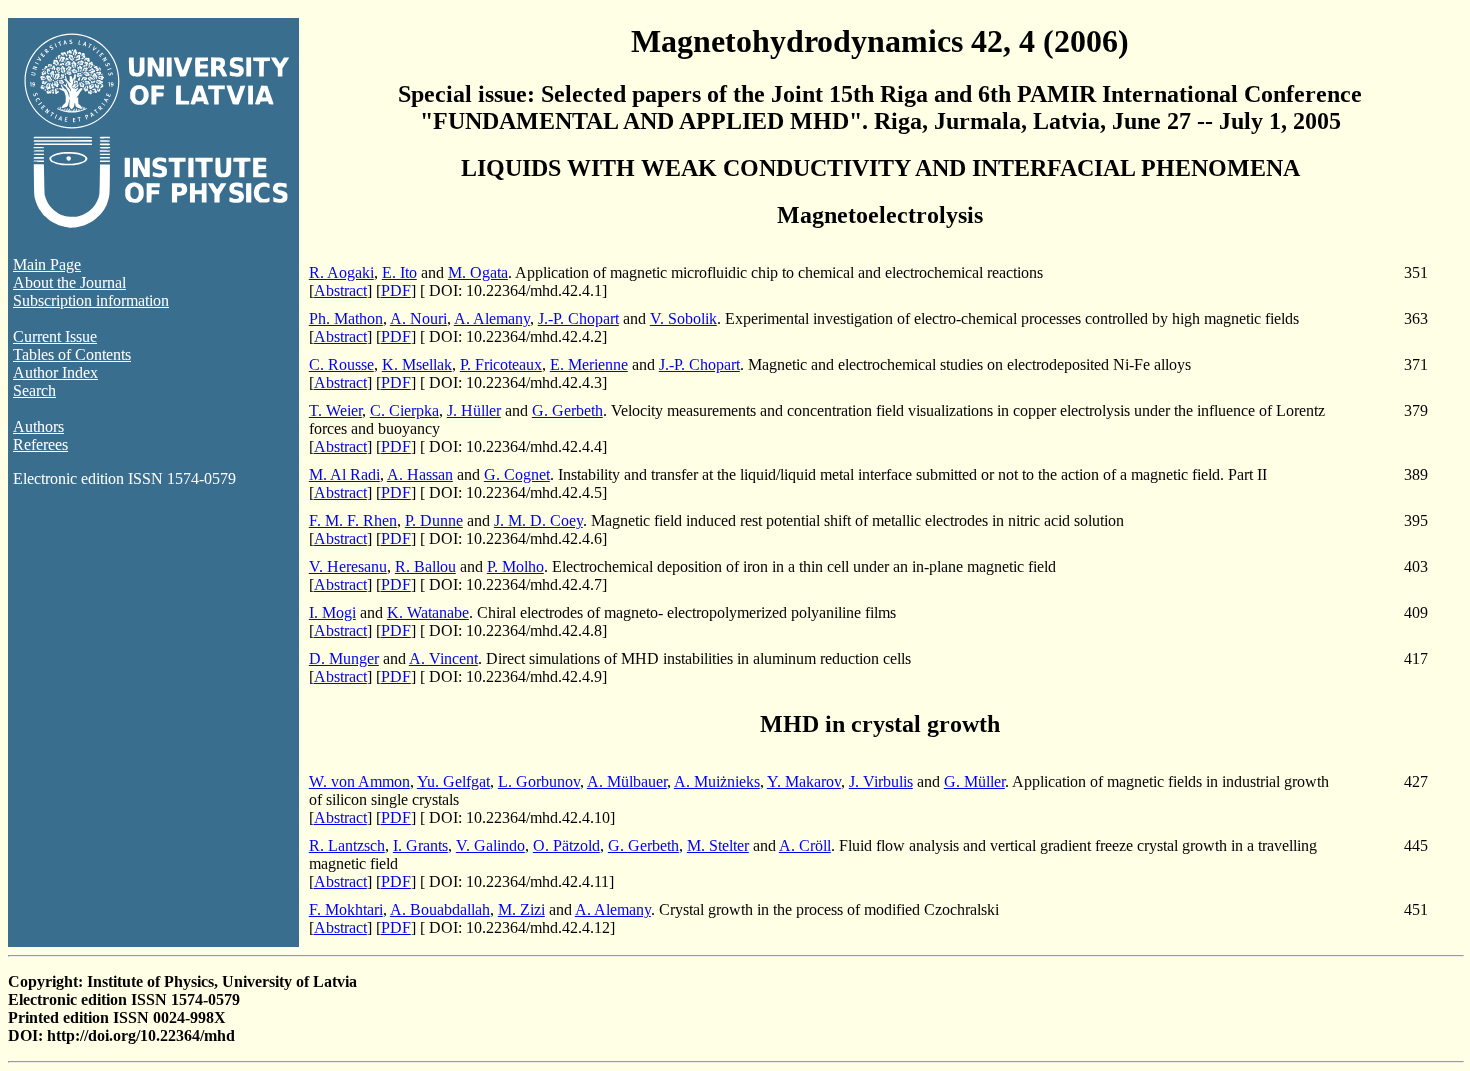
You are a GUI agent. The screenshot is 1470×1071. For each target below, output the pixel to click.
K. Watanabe (428, 612)
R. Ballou (425, 566)
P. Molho (515, 566)
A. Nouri (418, 318)
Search (34, 390)
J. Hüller (474, 410)
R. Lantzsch (347, 845)
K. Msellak (417, 364)
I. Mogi (332, 612)
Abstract (340, 290)
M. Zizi (521, 909)
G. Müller (974, 781)
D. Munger (344, 658)
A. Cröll (805, 845)
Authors (38, 426)
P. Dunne (434, 520)
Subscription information (91, 300)
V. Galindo (490, 845)
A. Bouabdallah (440, 909)
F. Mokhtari (346, 909)
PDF (396, 290)
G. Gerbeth (567, 410)
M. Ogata (478, 272)
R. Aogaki (341, 272)
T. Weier (335, 410)
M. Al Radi (344, 474)
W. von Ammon (359, 781)
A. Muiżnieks (717, 781)
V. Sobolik (683, 318)
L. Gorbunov (539, 781)
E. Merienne (589, 364)
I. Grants (420, 845)
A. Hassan (420, 474)
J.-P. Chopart (578, 318)
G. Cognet (517, 474)
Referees (40, 444)
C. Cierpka (404, 410)
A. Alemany (492, 318)
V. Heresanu (348, 566)
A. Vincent (443, 658)
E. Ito (399, 272)
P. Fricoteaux (501, 364)
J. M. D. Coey (538, 520)
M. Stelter (718, 845)
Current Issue (55, 336)
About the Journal (69, 282)
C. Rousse (341, 364)
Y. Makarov (804, 781)
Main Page (47, 264)
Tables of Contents (72, 354)
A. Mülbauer (627, 781)
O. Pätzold (566, 845)
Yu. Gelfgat (453, 781)
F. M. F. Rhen (353, 520)
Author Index (55, 372)
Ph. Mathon (346, 318)
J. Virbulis (881, 781)
